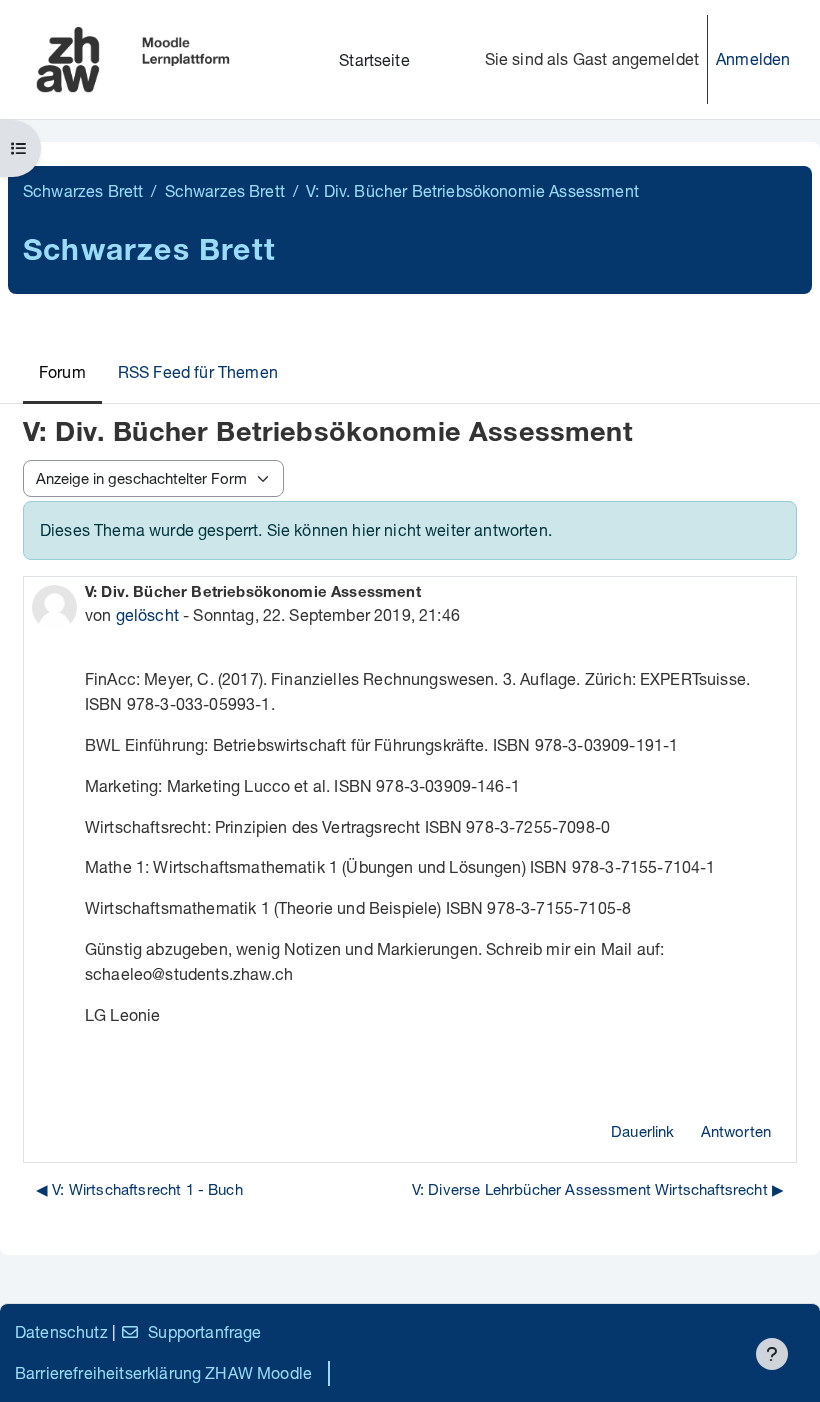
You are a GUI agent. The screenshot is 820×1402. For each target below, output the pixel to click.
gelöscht (147, 614)
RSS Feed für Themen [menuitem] (198, 371)
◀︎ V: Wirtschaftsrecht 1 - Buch (139, 1189)
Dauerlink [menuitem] (642, 1131)
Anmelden (753, 58)
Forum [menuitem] (62, 371)
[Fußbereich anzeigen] (772, 1354)
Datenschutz (61, 1331)
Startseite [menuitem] (374, 59)
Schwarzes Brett (83, 190)
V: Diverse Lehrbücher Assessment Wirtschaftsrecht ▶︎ (598, 1189)
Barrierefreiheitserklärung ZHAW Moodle (163, 1372)
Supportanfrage (204, 1331)
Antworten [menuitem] (736, 1131)
